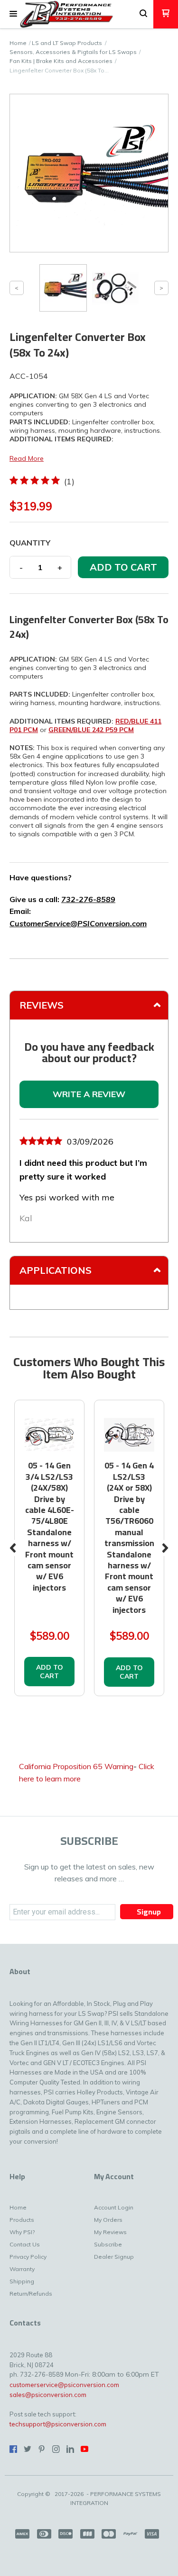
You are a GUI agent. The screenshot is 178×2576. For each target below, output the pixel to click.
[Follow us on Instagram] (56, 2449)
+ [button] (60, 567)
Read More (27, 458)
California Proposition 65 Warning (76, 1766)
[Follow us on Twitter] (28, 2449)
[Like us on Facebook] (13, 2449)
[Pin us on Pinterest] (42, 2449)
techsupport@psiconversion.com (58, 2424)
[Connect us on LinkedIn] (70, 2449)
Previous (13, 1548)
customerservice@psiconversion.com (64, 2385)
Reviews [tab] (42, 1005)
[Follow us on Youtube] (84, 2449)
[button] (13, 14)
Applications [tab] (56, 1270)
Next (165, 1548)
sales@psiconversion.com (48, 2395)
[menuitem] (25, 2210)
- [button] (21, 567)
